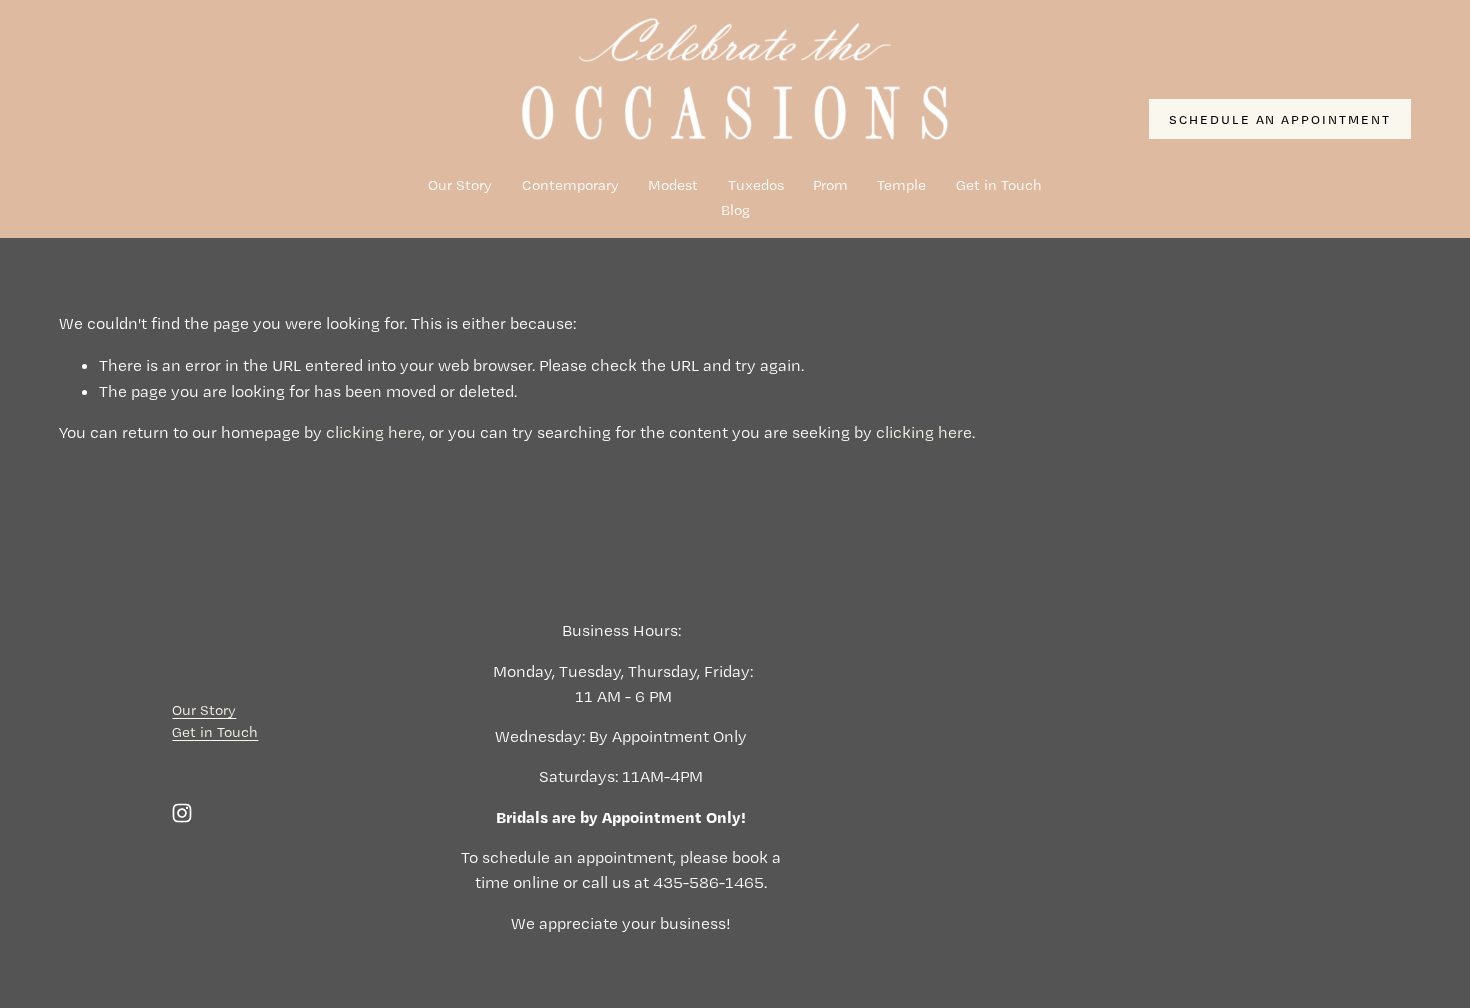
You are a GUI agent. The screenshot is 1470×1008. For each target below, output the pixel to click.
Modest (673, 185)
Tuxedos (756, 185)
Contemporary (570, 185)
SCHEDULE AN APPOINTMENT (1280, 119)
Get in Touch (999, 185)
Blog (735, 210)
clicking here (374, 432)
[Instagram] (182, 813)
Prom (830, 185)
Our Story (460, 185)
